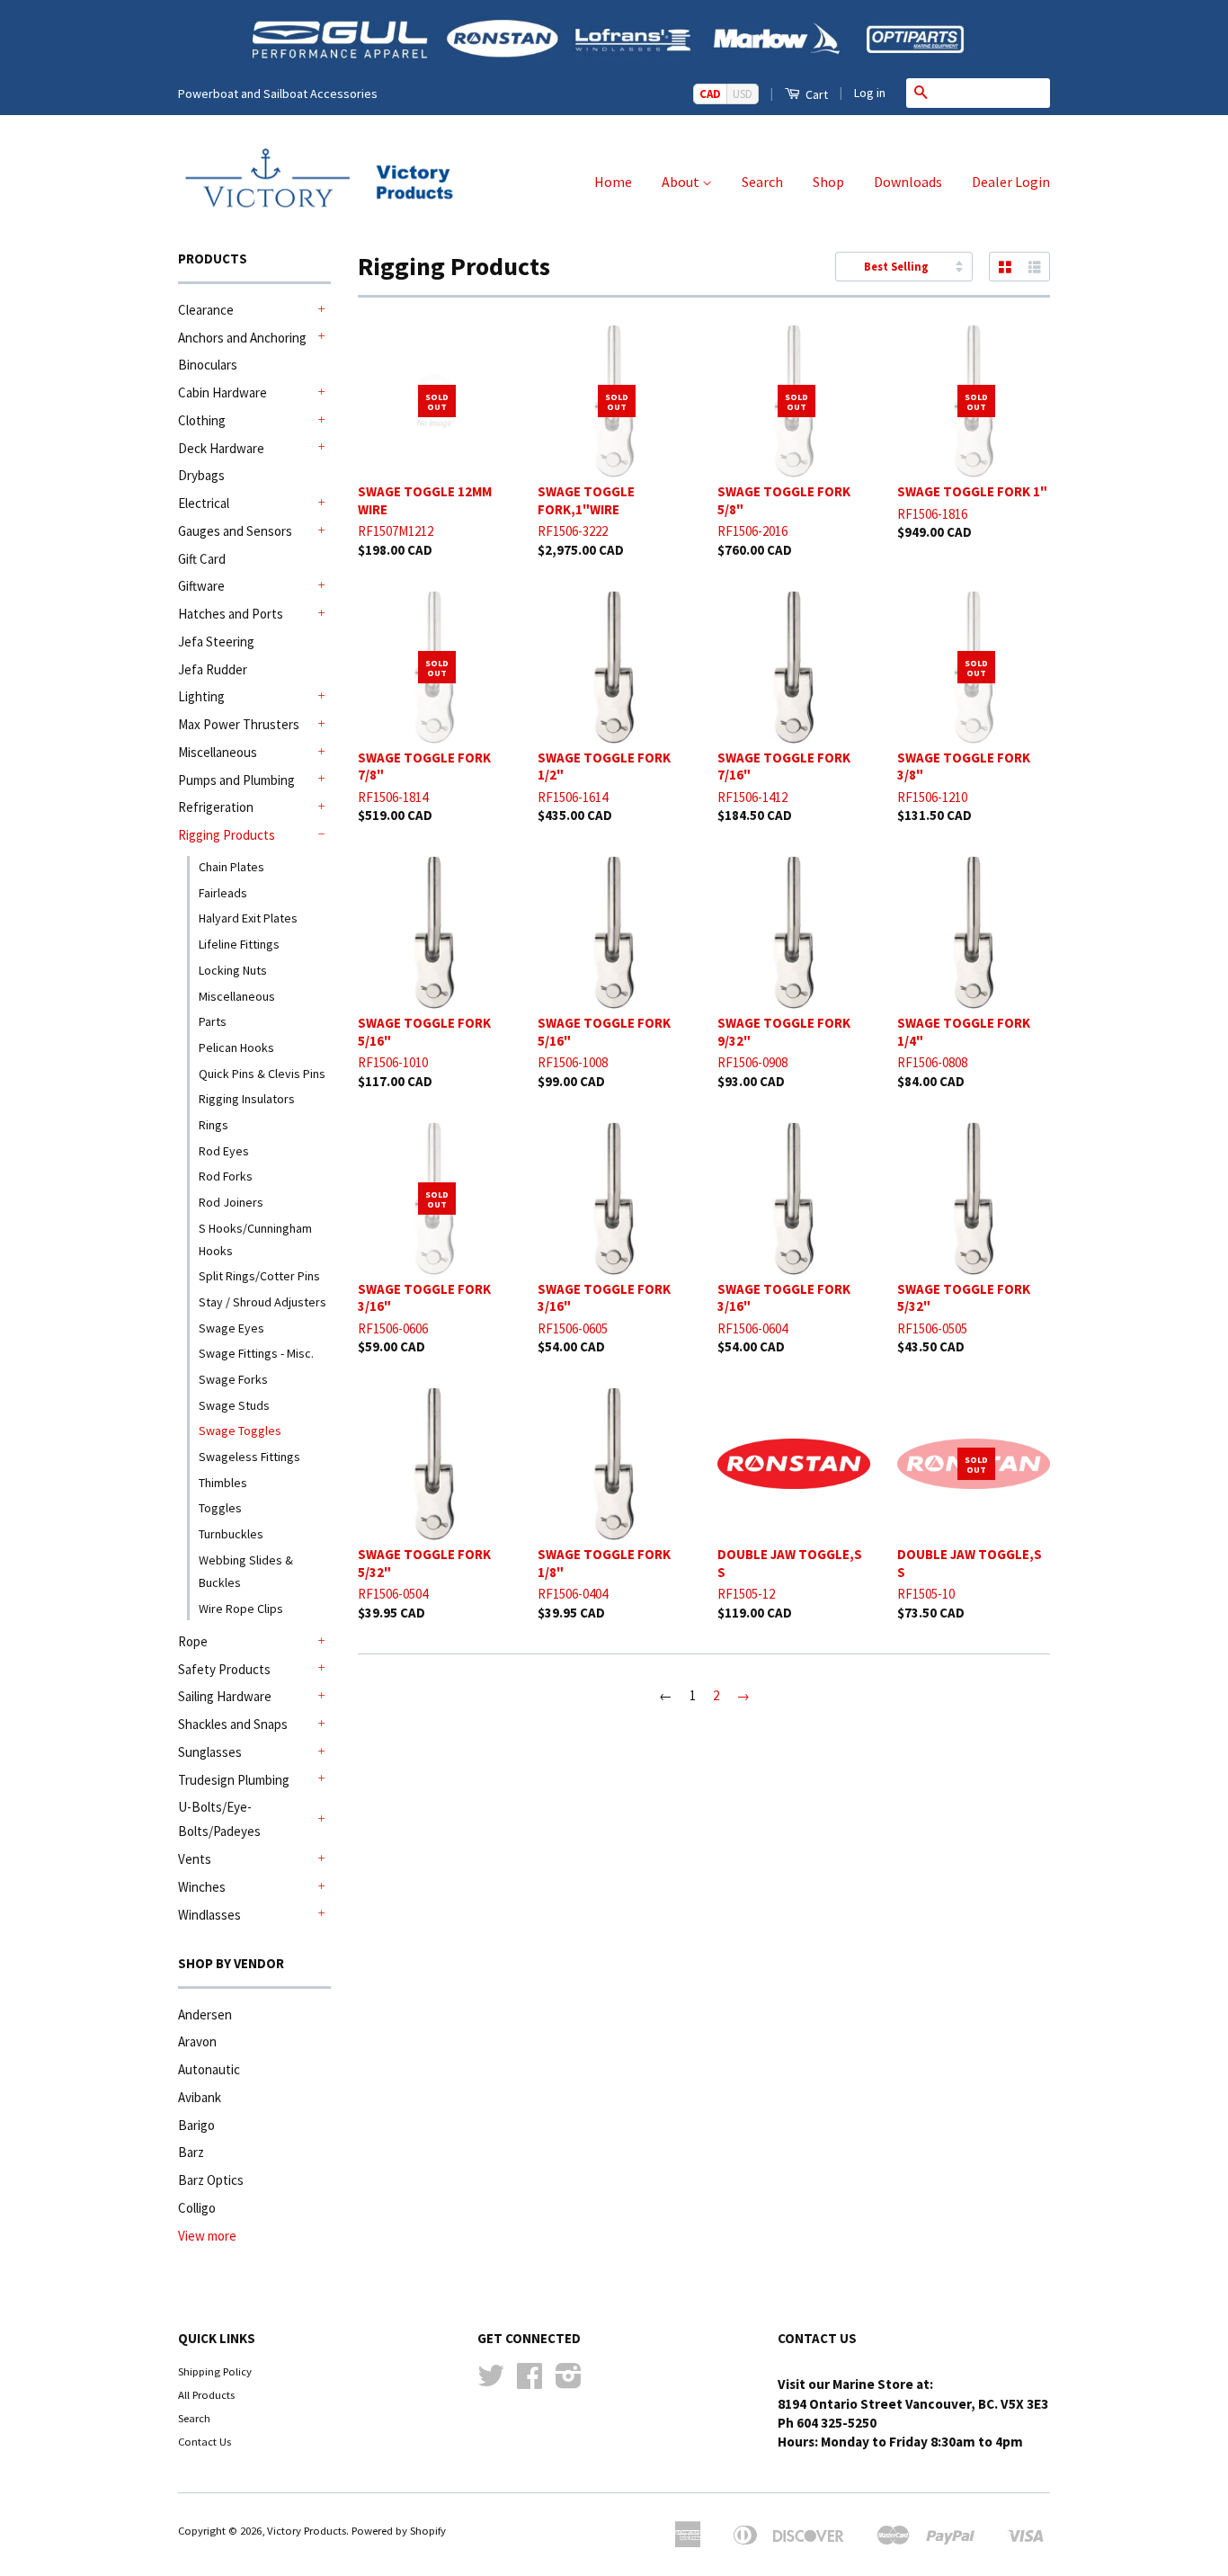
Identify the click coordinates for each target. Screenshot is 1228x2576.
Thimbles (223, 1483)
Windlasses (209, 1915)
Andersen (205, 2014)
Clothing (202, 420)
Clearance (206, 310)
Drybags (201, 475)
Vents (195, 1859)
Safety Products (224, 1669)
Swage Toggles (240, 1431)
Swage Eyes (231, 1328)
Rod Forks (226, 1176)
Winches (202, 1887)
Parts (213, 1021)
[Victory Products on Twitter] (491, 2382)
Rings (214, 1125)
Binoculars (208, 365)
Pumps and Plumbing (236, 780)
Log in (870, 93)
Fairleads (223, 893)
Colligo (197, 2208)
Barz (191, 2152)
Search (762, 182)
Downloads (908, 182)
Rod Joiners (231, 1202)
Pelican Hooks (236, 1047)
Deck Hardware (221, 448)
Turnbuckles (231, 1534)
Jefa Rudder (213, 669)
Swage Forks (233, 1379)
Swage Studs (234, 1405)
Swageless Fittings (249, 1457)
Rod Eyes (224, 1151)
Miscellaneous (218, 752)
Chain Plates (231, 867)
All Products (206, 2394)
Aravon (197, 2041)
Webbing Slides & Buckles (246, 1571)
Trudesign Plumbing (234, 1780)
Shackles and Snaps (233, 1724)
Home (613, 182)
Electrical (204, 503)
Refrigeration (216, 807)
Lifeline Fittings (239, 944)
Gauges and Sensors (235, 531)
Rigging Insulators (247, 1099)
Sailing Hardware (225, 1696)
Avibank (200, 2097)
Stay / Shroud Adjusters (263, 1302)
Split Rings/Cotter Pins (259, 1276)
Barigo (196, 2125)
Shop (828, 182)
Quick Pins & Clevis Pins (262, 1074)
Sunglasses (210, 1752)
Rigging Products (227, 835)
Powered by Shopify (399, 2530)
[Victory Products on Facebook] (529, 2382)
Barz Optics (211, 2180)
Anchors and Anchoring (242, 338)
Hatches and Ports (231, 614)
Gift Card (202, 559)
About (682, 182)
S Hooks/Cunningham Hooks (255, 1239)
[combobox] (992, 93)
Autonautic (209, 2069)
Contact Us (205, 2441)
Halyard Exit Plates (248, 918)
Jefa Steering (216, 642)
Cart (815, 94)
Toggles (220, 1508)
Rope (193, 1641)
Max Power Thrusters (239, 724)
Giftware (201, 586)
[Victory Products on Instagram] (569, 2382)
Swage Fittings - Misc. (256, 1353)
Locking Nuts (233, 970)
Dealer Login (1011, 182)
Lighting (201, 696)
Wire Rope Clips (241, 1609)
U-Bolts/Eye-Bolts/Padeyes (219, 1819)
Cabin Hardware (222, 392)
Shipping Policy (215, 2371)
